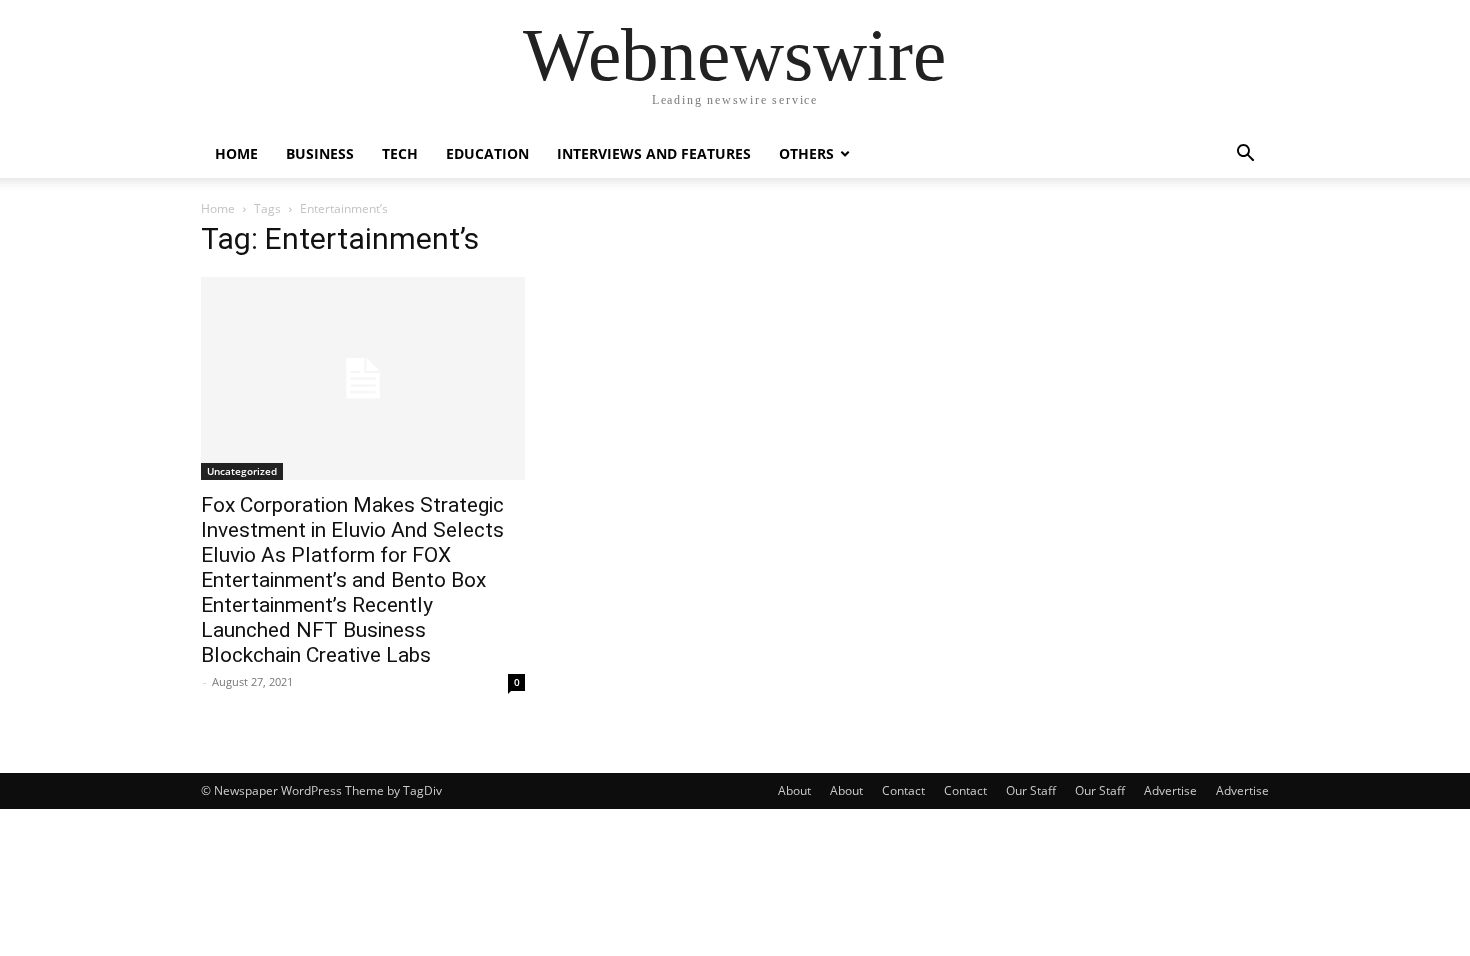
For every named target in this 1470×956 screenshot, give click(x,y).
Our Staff (1031, 790)
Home (236, 153)
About (794, 790)
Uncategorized (242, 471)
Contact (903, 790)
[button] (1245, 155)
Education (487, 153)
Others (806, 153)
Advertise (1170, 790)
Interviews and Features (654, 153)
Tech (400, 153)
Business (320, 153)
